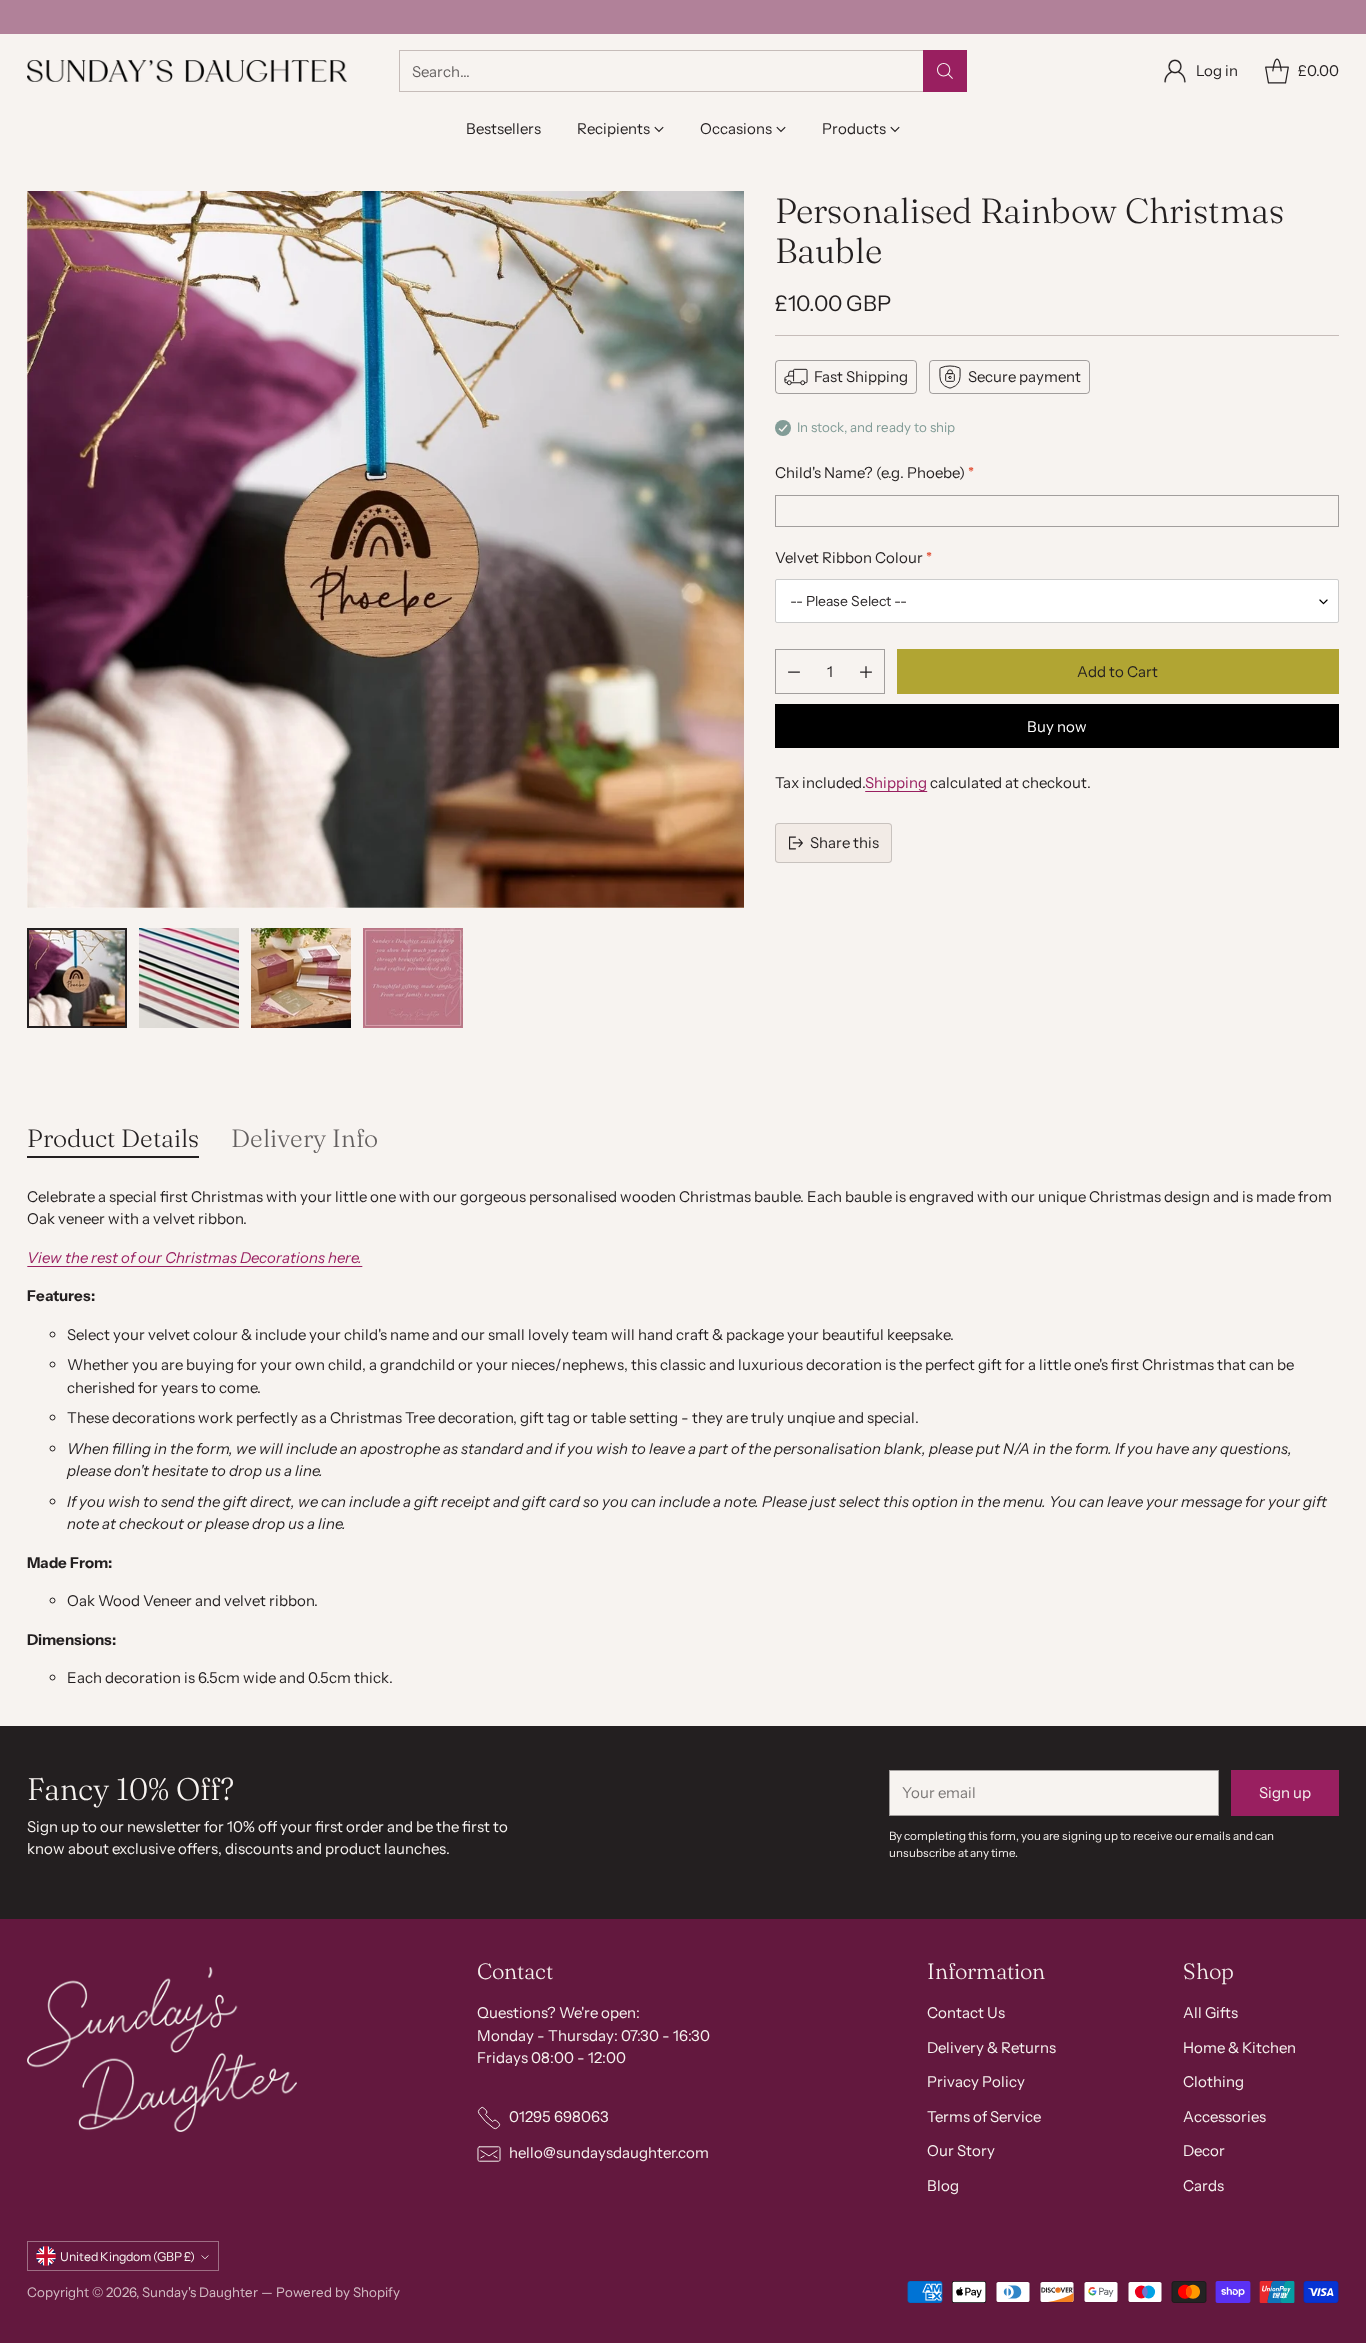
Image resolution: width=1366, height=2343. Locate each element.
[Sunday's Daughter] (187, 71)
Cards (1203, 2185)
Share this (844, 842)
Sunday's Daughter (200, 2292)
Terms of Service (984, 2116)
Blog (943, 2185)
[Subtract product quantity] (794, 671)
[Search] (945, 71)
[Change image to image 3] (301, 978)
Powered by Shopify (338, 2292)
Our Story (961, 2150)
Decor (1204, 2150)
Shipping (896, 782)
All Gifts (1210, 2012)
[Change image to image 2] (189, 978)
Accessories (1224, 2116)
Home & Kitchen (1239, 2047)
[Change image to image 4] (413, 978)
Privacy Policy (976, 2081)
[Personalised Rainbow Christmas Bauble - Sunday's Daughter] (385, 549)
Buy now (1057, 726)
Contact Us (966, 2012)
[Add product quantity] (866, 671)
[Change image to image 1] (77, 978)
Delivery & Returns (991, 2047)
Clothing (1213, 2081)
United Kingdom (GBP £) (127, 2256)
